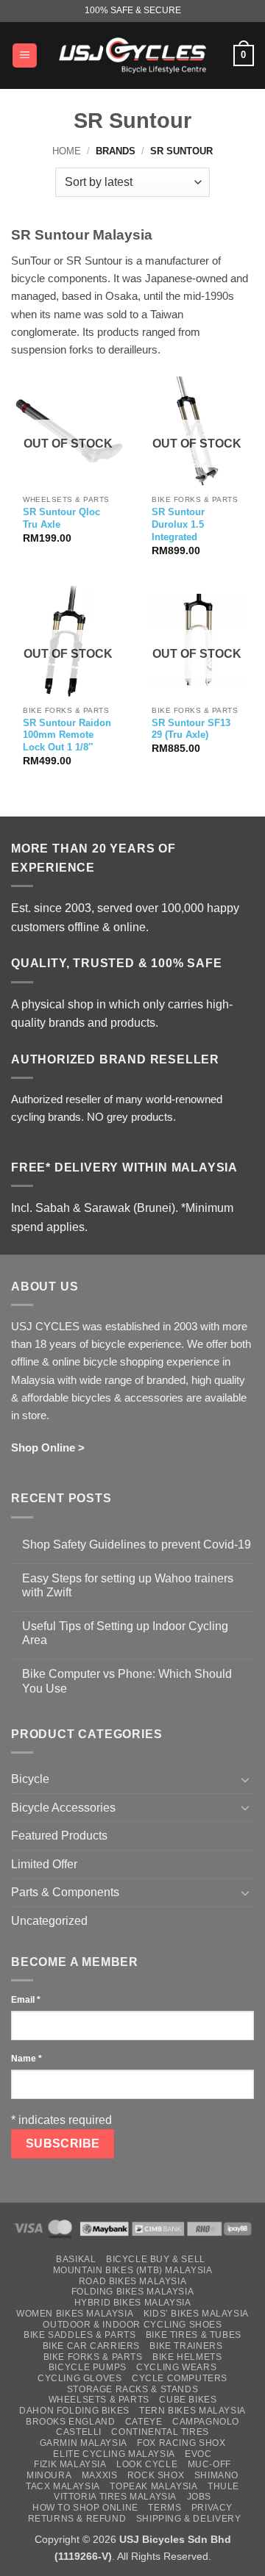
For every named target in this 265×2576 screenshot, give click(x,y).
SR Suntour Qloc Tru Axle (61, 518)
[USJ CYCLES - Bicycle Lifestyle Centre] (132, 55)
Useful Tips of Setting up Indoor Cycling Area (125, 1633)
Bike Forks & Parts (93, 2357)
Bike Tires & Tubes (194, 2335)
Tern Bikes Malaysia (192, 2411)
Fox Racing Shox (181, 2443)
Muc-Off (209, 2464)
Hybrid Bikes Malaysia (133, 2303)
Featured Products (59, 1836)
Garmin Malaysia (84, 2443)
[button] (25, 55)
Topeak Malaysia (153, 2486)
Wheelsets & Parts (99, 2400)
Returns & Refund (77, 2519)
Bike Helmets (187, 2357)
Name (26, 2059)
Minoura (49, 2475)
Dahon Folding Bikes (74, 2411)
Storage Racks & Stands (132, 2389)
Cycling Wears (176, 2367)
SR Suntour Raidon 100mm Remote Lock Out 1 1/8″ (67, 735)
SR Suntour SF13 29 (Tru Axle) (191, 729)
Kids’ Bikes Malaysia (196, 2314)
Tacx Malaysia (63, 2486)
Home (67, 151)
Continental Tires (160, 2432)
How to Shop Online (85, 2508)
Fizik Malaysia (70, 2464)
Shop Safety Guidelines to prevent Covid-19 (137, 1544)
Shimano (216, 2475)
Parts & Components (65, 1892)
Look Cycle (147, 2464)
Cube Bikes (188, 2400)
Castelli (79, 2432)
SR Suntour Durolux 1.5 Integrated (178, 524)
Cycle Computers (180, 2378)
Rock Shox (156, 2475)
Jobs (199, 2497)
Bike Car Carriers (91, 2346)
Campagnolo (206, 2422)
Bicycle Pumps (88, 2367)
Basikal (76, 2259)
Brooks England (71, 2422)
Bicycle (30, 1779)
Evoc (198, 2454)
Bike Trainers (186, 2346)
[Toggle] (245, 1779)
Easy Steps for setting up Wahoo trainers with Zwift (128, 1585)
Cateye (144, 2422)
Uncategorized (49, 1921)
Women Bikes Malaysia (75, 2314)
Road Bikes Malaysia (133, 2281)
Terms (165, 2508)
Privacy (212, 2508)
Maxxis (100, 2475)
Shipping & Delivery (189, 2519)
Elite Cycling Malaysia (114, 2454)
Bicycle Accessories (63, 1808)
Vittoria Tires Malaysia (115, 2497)
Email (26, 2000)
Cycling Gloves (80, 2378)
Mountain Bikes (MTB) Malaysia (133, 2270)
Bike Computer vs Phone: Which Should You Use (127, 1681)
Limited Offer (44, 1864)
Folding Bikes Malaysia (132, 2292)
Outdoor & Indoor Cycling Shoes (132, 2325)
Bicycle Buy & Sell (156, 2259)
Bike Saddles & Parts (79, 2335)
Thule (223, 2486)
